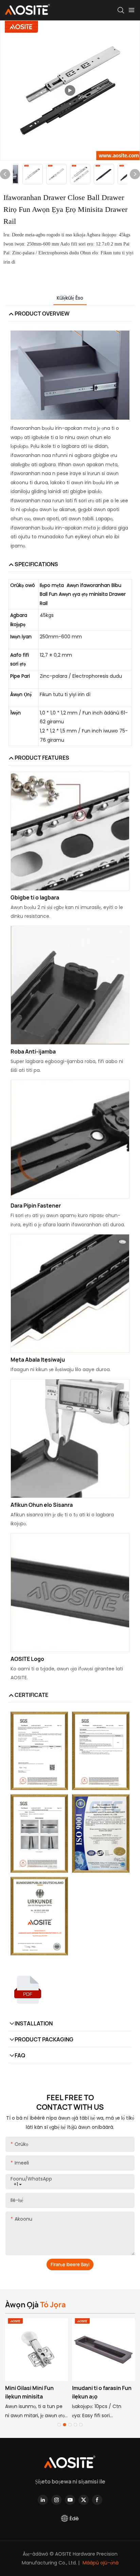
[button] (59, 2425)
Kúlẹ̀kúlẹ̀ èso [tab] (70, 298)
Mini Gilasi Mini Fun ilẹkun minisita (29, 2392)
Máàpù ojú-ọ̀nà (100, 2563)
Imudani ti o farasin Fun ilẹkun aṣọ (102, 2392)
